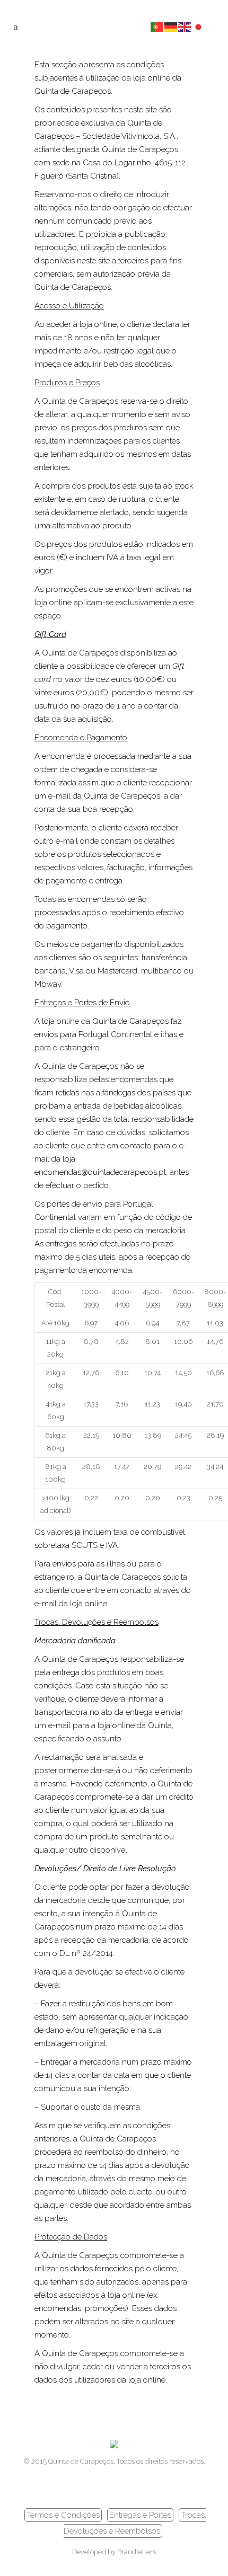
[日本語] (199, 26)
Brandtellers (137, 2552)
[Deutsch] (171, 26)
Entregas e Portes (140, 2515)
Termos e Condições (63, 2515)
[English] (185, 26)
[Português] (157, 26)
